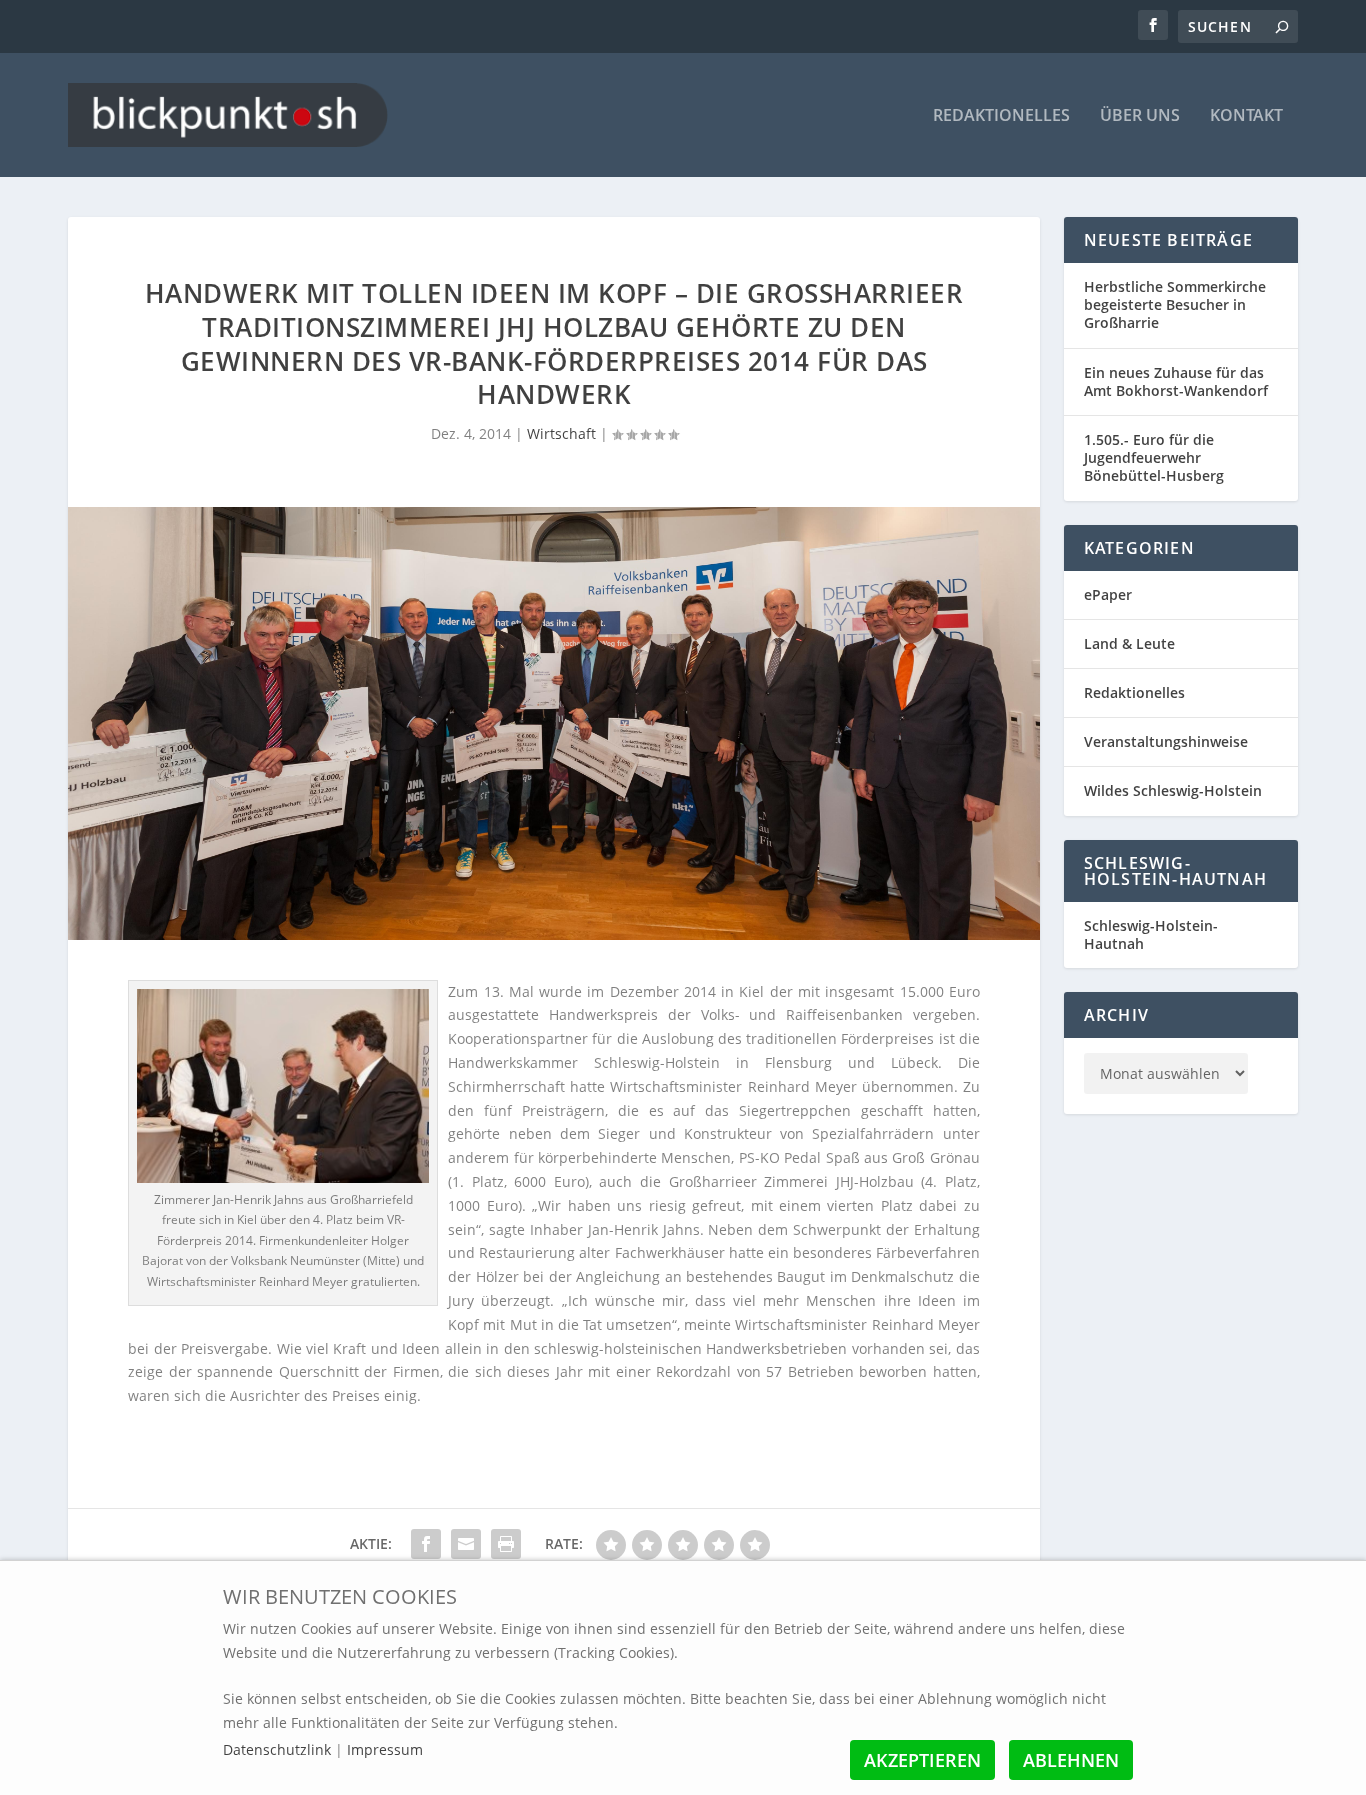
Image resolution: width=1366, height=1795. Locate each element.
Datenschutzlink (279, 1749)
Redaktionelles (1001, 116)
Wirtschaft (561, 433)
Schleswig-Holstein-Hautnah (1151, 934)
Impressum (385, 1749)
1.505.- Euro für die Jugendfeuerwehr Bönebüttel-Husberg (1154, 457)
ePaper (1108, 594)
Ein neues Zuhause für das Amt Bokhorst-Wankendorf (1176, 381)
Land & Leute (1129, 643)
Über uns (1140, 116)
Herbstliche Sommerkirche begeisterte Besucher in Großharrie (1175, 304)
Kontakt (1246, 116)
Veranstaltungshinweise (1166, 741)
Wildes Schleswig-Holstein (1173, 790)
